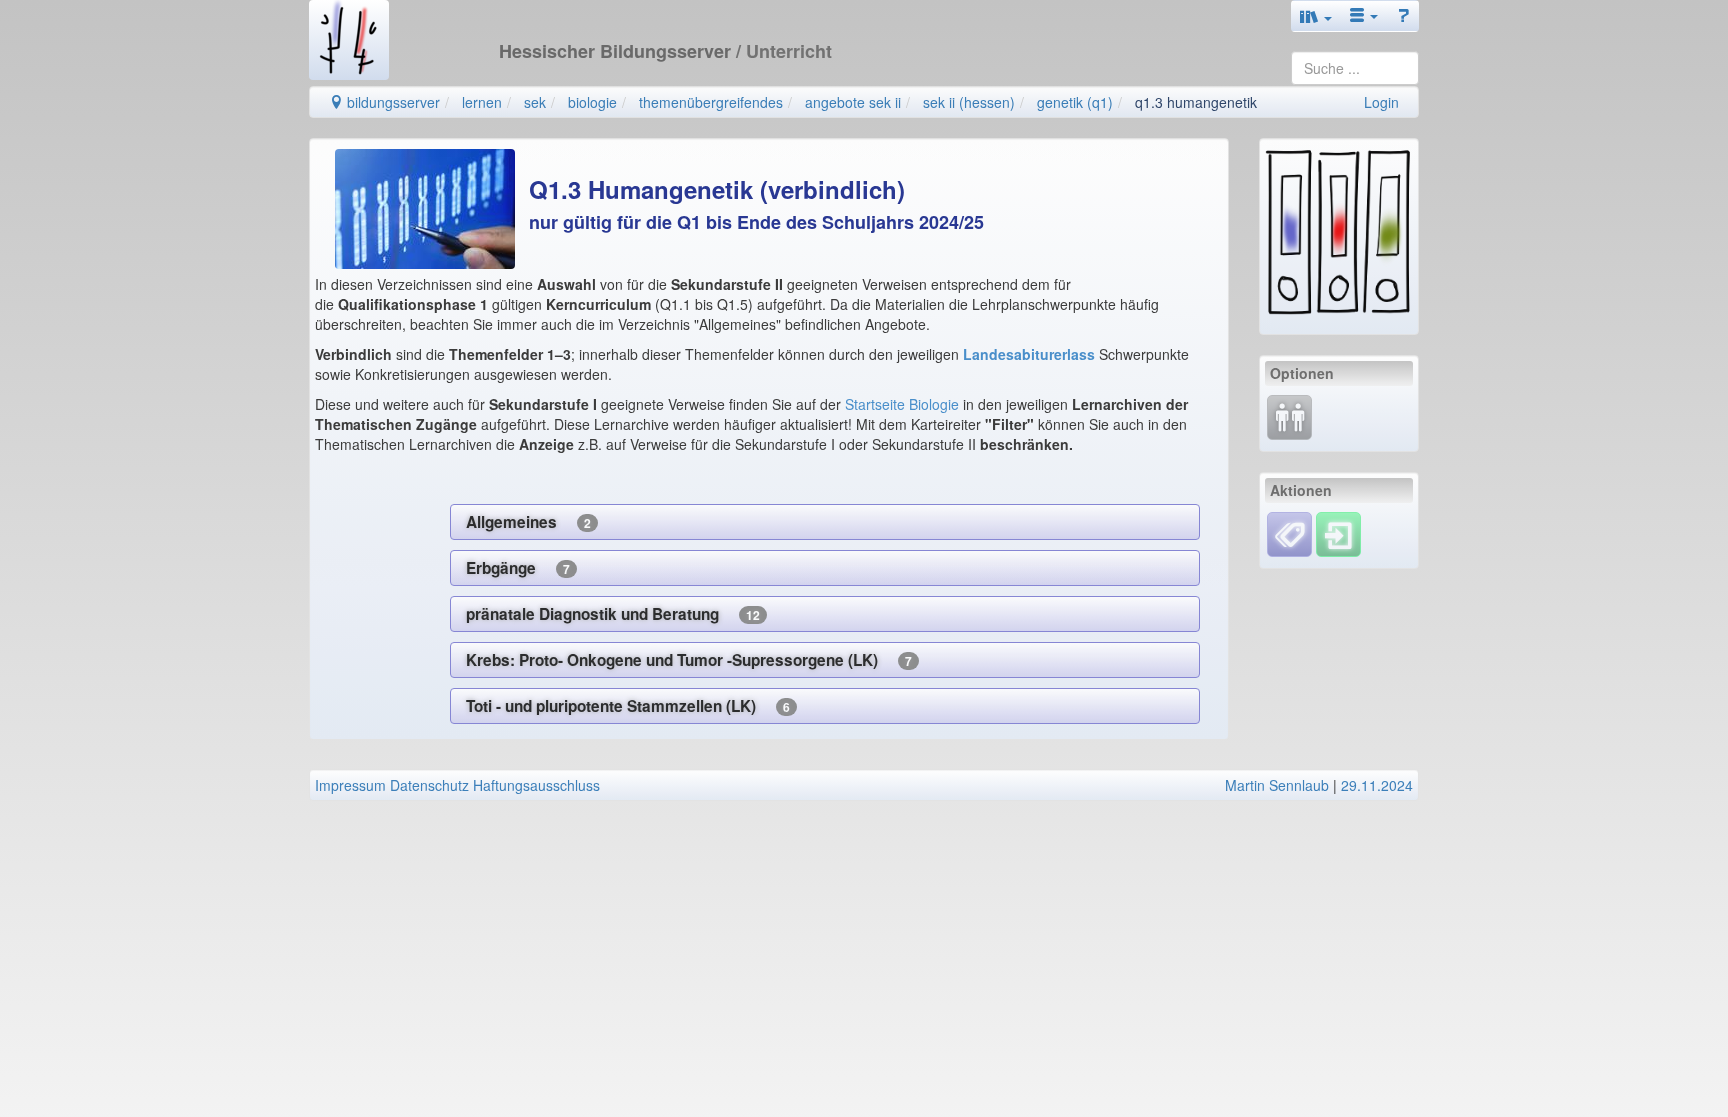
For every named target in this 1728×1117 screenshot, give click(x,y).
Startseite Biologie (902, 404)
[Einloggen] (1338, 532)
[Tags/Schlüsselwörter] (1289, 534)
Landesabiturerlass (1031, 354)
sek (535, 102)
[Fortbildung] (1289, 415)
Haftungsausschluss (536, 785)
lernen (482, 102)
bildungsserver (391, 102)
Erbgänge (518, 568)
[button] (1316, 16)
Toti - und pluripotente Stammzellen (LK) (628, 706)
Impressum (350, 785)
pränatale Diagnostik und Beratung (613, 614)
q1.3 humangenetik (1196, 102)
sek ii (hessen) (969, 102)
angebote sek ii (853, 102)
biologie (592, 102)
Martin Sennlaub (1277, 785)
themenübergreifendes (711, 102)
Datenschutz (429, 785)
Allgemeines (528, 522)
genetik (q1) (1075, 102)
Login (1381, 102)
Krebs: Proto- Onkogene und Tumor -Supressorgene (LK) (689, 660)
